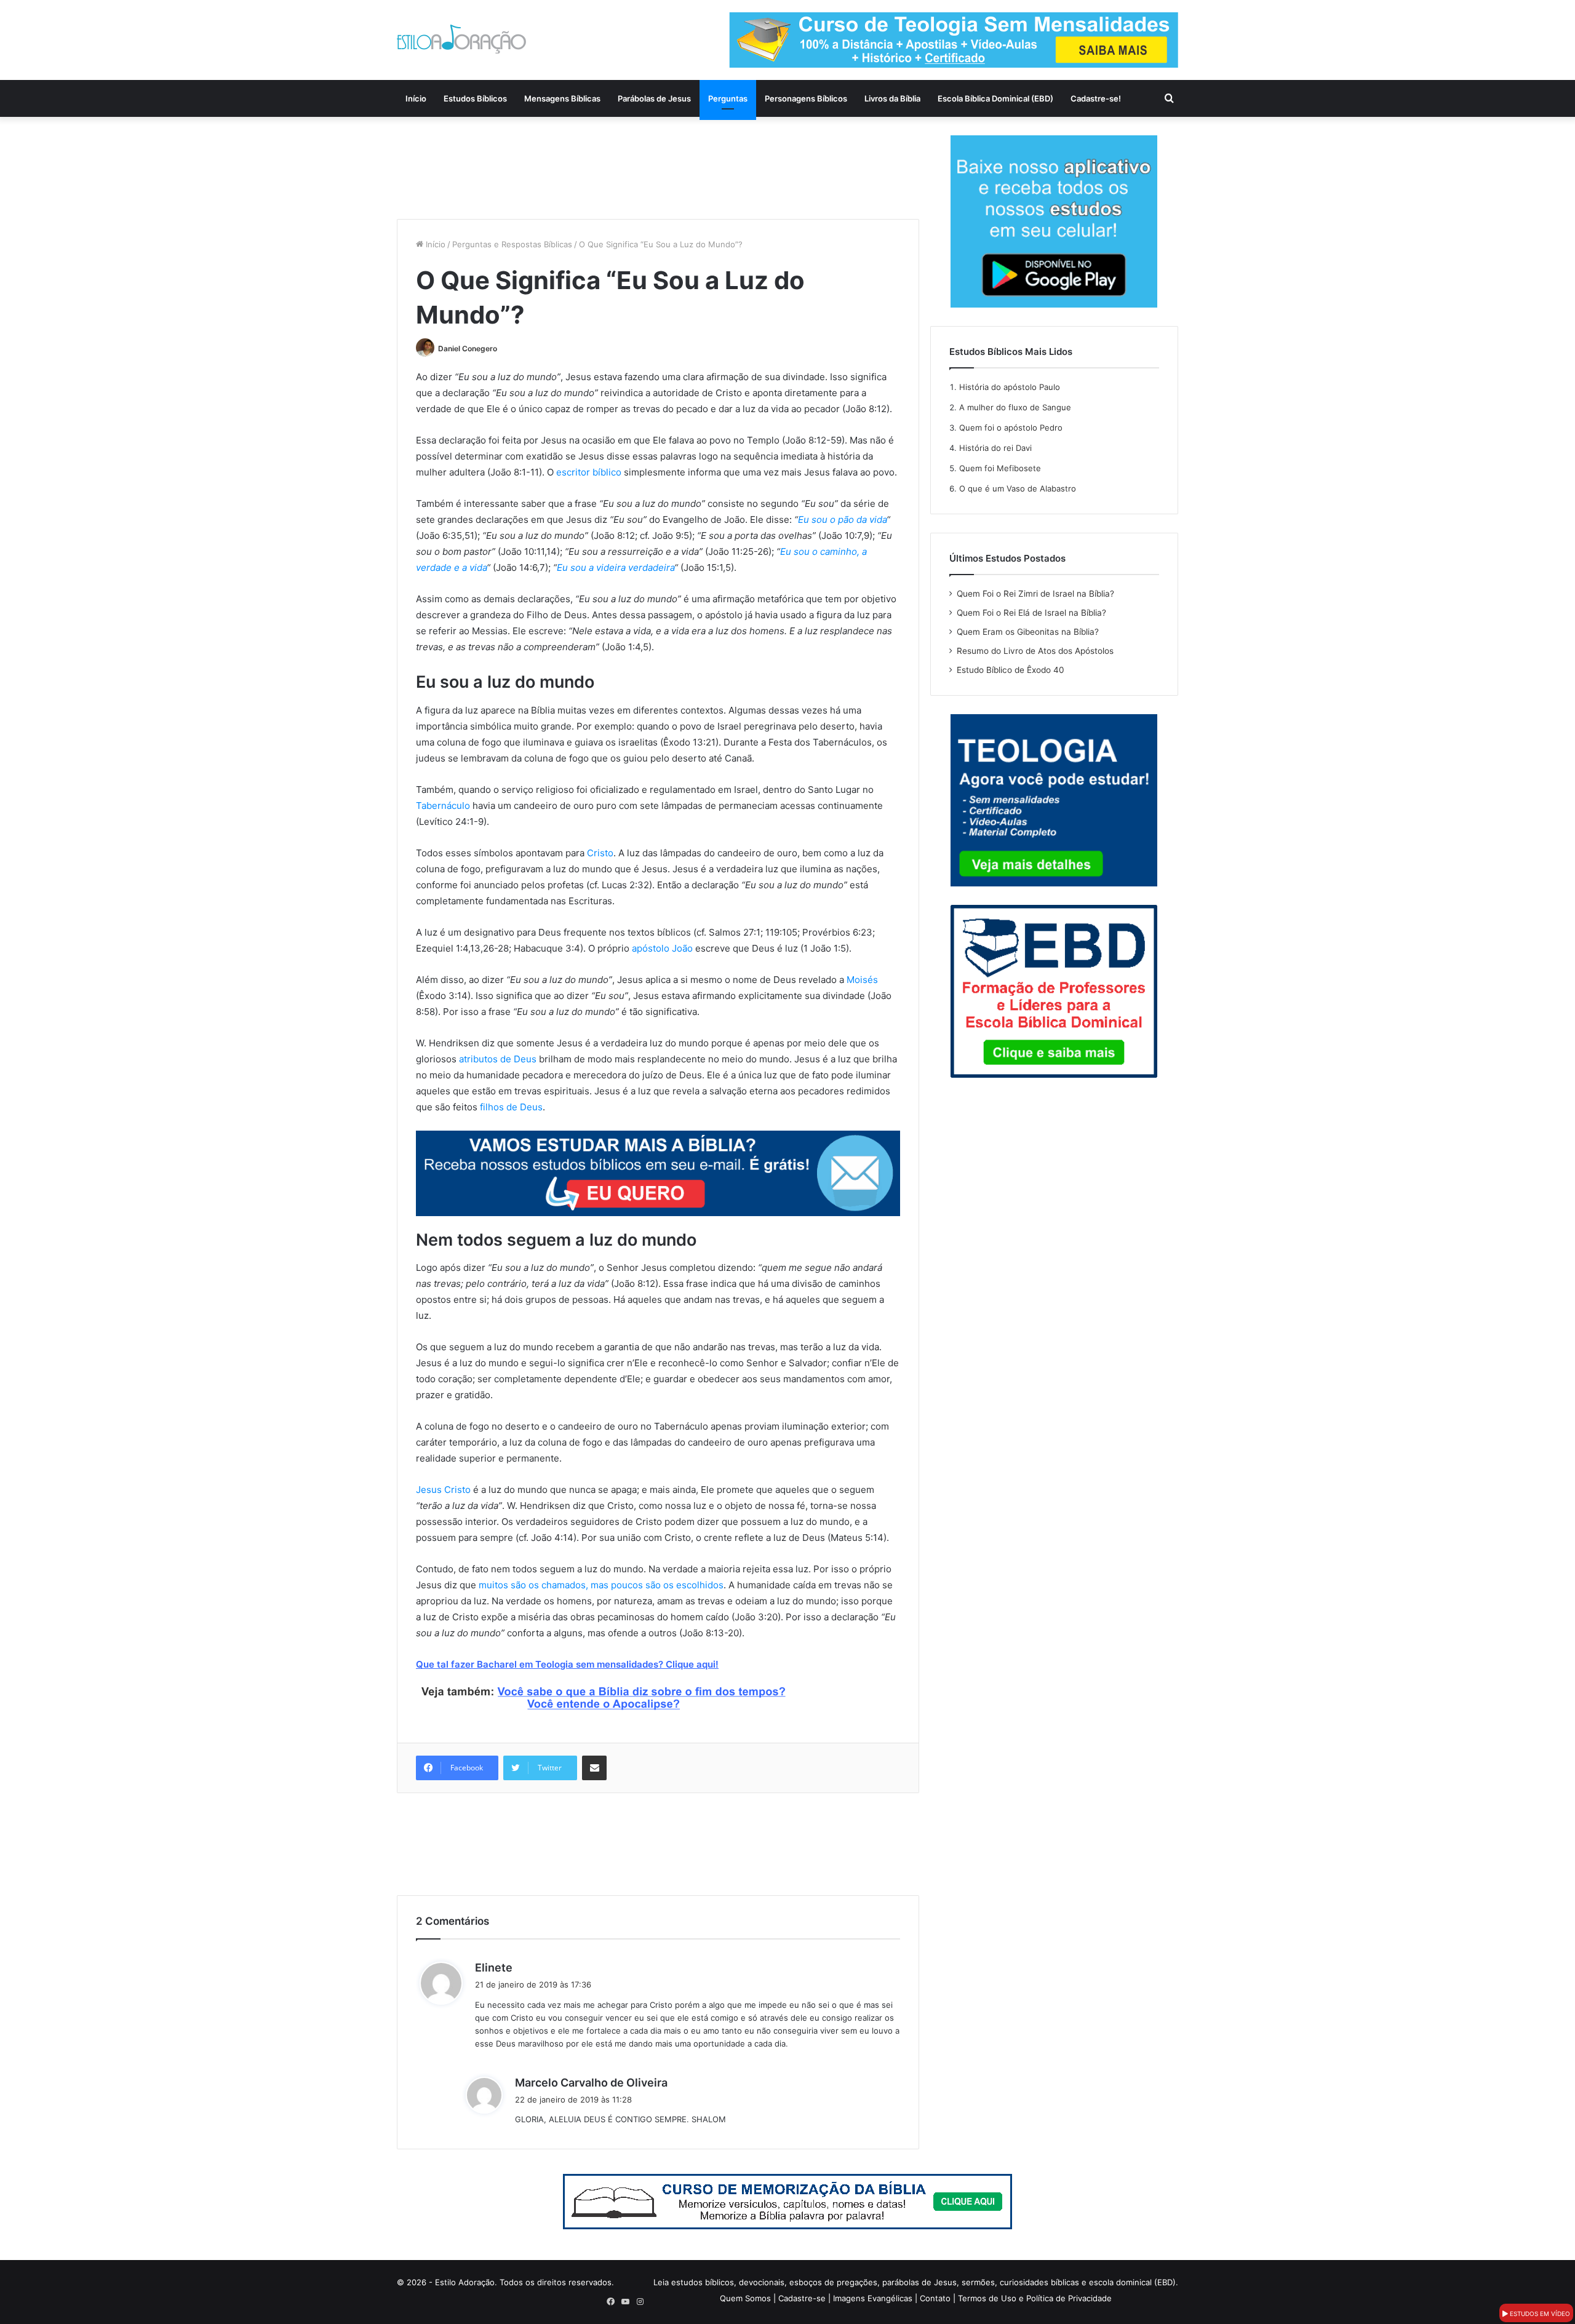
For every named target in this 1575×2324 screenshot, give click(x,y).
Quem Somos (745, 2298)
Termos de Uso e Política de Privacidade (1035, 2298)
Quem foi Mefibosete (1000, 468)
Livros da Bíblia (892, 98)
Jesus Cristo (443, 1490)
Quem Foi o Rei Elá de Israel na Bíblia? (1031, 613)
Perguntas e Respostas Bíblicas (512, 244)
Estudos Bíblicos (475, 98)
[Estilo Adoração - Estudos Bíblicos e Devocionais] (461, 39)
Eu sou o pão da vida (842, 519)
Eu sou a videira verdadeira (616, 567)
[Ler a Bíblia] (787, 2201)
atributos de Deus (498, 1059)
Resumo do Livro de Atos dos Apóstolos (1035, 651)
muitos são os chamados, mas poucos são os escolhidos (601, 1585)
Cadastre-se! (1096, 98)
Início (416, 98)
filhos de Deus (511, 1107)
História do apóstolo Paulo (1010, 387)
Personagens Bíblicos (806, 98)
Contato (935, 2298)
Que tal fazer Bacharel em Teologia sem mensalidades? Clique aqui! (567, 1664)
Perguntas (728, 98)
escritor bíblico (589, 472)
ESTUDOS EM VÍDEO (1539, 2314)
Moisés (862, 980)
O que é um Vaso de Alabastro (1018, 488)
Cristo (600, 853)
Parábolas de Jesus (654, 98)
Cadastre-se (802, 2298)
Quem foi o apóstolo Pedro (1011, 428)
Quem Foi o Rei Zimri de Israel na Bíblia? (1035, 594)
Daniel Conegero (468, 348)
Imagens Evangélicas (873, 2298)
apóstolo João (662, 948)
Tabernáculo (443, 806)
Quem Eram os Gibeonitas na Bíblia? (1028, 632)
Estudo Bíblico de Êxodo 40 (1011, 670)
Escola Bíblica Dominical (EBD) (995, 98)
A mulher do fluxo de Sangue (1015, 407)
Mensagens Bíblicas (562, 98)
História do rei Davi (995, 448)
